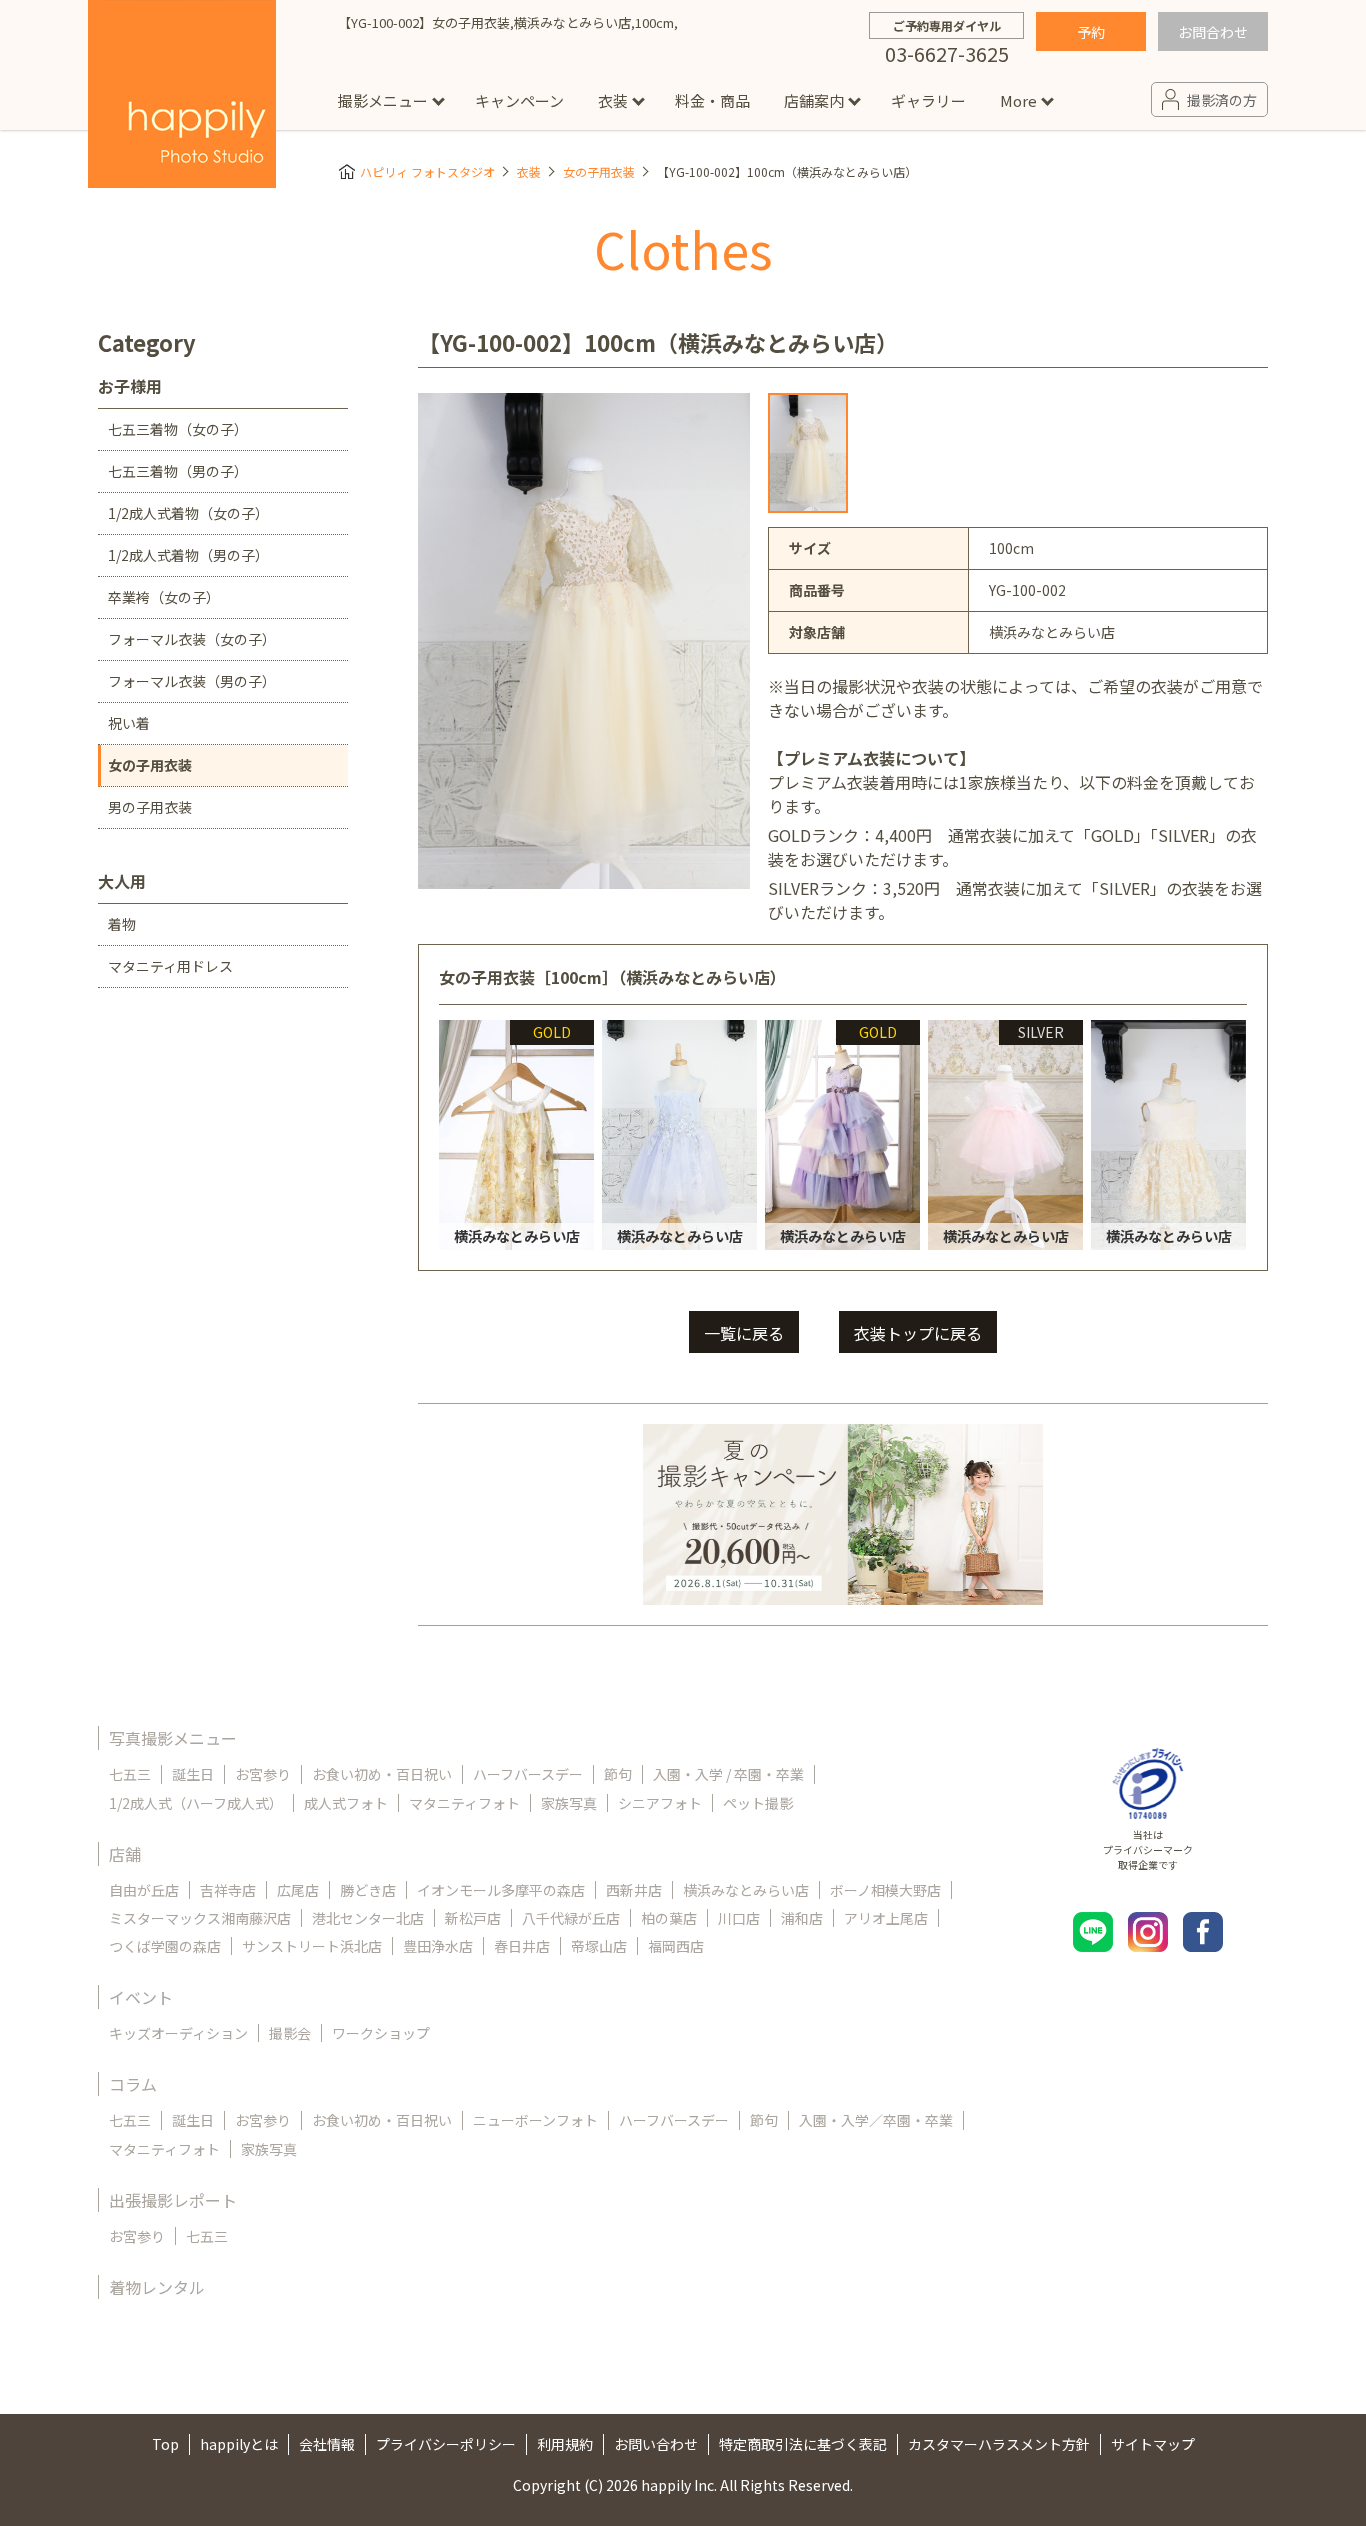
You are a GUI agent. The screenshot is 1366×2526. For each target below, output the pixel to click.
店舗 (125, 1854)
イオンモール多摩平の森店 (501, 1890)
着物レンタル (157, 2287)
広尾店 (298, 1890)
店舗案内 (814, 100)
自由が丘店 (144, 1890)
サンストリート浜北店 (312, 1946)
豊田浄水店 (438, 1946)
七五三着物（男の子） (178, 471)
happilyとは (239, 2444)
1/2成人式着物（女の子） (188, 513)
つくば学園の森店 (165, 1946)
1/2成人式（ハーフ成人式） (196, 1803)
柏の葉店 (669, 1918)
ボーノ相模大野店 (885, 1890)
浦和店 (802, 1918)
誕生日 (193, 1774)
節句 (618, 1774)
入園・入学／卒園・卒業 (876, 2120)
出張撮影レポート (173, 2200)
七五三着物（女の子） (178, 429)
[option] (808, 453)
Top (165, 2444)
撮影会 (290, 2033)
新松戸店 (473, 1918)
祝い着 (129, 723)
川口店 (739, 1918)
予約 (1091, 32)
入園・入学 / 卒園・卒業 (728, 1774)
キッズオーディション (178, 2033)
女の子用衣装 (599, 171)
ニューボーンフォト (535, 2120)
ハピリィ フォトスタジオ (427, 171)
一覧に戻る (744, 1333)
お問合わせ (1213, 32)
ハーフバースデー (528, 1774)
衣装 (613, 100)
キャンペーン (519, 100)
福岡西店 (676, 1946)
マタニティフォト (464, 1803)
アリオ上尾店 (886, 1918)
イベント (141, 1997)
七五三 (130, 1774)
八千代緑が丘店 (571, 1918)
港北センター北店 (368, 1918)
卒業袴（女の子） (164, 597)
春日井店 (522, 1946)
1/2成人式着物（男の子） (188, 555)
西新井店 (634, 1890)
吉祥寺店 (228, 1890)
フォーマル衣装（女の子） (192, 639)
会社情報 (327, 2444)
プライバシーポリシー (446, 2444)
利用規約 (565, 2444)
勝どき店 (368, 1890)
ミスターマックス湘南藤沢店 (200, 1918)
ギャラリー (928, 100)
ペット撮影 (758, 1803)
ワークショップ (381, 2033)
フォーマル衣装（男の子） (192, 681)
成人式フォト (346, 1803)
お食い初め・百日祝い (382, 1774)
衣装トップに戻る (918, 1333)
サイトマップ (1153, 2444)
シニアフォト (660, 1803)
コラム (133, 2084)
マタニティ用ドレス (170, 966)
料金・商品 (712, 100)
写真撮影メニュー (173, 1738)
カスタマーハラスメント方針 (999, 2444)
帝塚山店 (599, 1946)
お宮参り (263, 1774)
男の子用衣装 (150, 807)
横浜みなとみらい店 (746, 1890)
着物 (122, 924)
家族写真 (569, 1803)
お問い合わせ (656, 2444)
